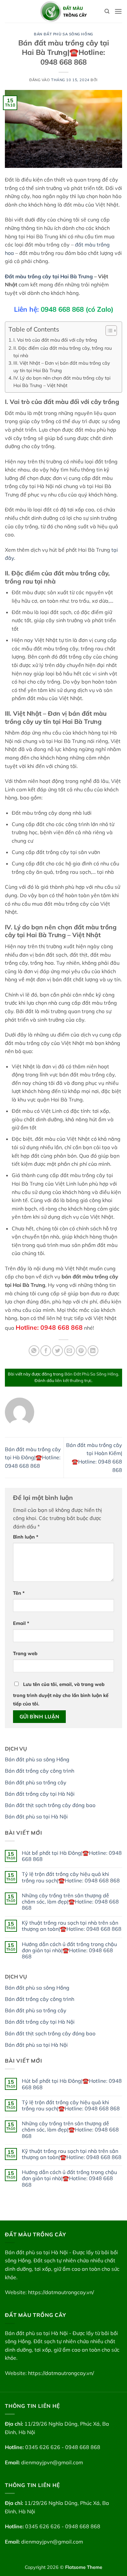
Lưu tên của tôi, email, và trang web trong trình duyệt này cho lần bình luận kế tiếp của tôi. (61, 1694)
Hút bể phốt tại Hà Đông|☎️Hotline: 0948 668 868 (72, 1856)
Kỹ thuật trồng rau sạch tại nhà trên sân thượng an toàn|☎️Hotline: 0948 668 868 (72, 1926)
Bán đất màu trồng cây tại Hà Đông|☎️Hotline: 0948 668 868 (33, 1458)
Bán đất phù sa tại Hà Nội (36, 1816)
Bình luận (26, 1537)
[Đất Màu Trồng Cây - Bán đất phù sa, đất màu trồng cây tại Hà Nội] (63, 11)
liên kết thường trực (73, 1380)
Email (21, 1623)
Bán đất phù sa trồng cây (36, 1782)
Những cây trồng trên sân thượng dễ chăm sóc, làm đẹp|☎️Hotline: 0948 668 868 (70, 1902)
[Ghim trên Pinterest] (81, 1351)
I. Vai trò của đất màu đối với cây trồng (55, 340)
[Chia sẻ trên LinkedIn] (93, 1351)
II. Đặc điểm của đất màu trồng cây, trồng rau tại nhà (63, 352)
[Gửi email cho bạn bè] (70, 1351)
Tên (19, 1593)
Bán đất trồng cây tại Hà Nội (40, 1794)
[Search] (107, 11)
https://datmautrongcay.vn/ (61, 2292)
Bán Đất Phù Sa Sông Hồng (63, 34)
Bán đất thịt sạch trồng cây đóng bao (50, 1805)
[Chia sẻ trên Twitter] (57, 1351)
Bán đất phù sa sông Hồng (37, 1759)
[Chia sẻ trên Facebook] (46, 1351)
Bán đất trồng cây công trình (40, 1771)
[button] (118, 11)
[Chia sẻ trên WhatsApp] (34, 1351)
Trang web (25, 1653)
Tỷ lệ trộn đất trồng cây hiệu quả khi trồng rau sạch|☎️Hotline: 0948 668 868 (71, 1877)
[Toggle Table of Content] (108, 331)
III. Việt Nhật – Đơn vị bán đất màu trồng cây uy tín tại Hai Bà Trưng (62, 367)
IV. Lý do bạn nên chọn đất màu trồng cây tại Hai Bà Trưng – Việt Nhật (62, 382)
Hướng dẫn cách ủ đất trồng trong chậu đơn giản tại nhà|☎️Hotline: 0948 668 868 (69, 1950)
